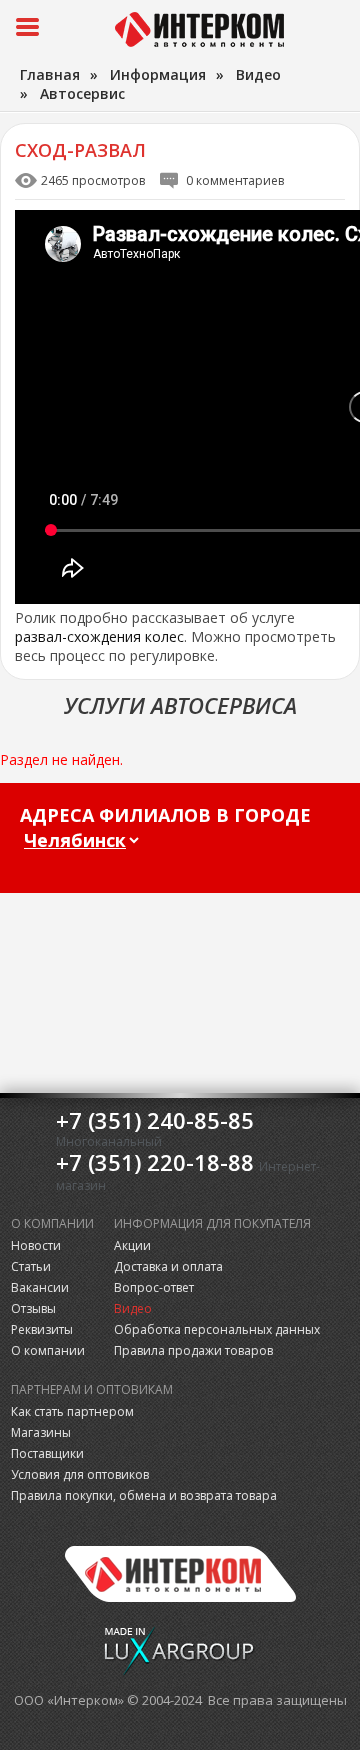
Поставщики (47, 1453)
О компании (48, 1350)
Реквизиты (42, 1329)
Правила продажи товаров (193, 1350)
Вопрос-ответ (154, 1287)
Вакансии (40, 1287)
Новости (36, 1245)
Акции (132, 1245)
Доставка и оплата (168, 1266)
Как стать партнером (72, 1411)
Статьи (31, 1266)
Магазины (41, 1432)
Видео (133, 1308)
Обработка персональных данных (217, 1329)
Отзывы (33, 1308)
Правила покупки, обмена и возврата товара (144, 1495)
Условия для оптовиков (80, 1474)
